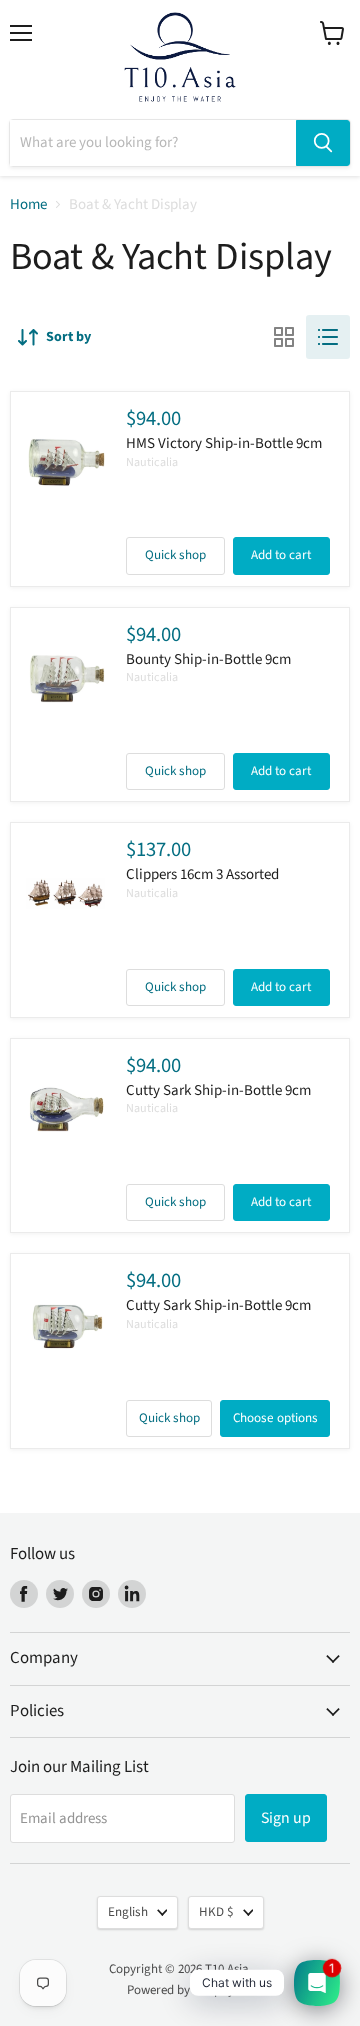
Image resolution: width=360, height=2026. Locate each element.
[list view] (328, 337)
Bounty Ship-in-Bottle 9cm (208, 659)
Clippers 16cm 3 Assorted (202, 874)
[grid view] (284, 337)
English (128, 1912)
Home (28, 204)
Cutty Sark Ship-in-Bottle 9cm (218, 1090)
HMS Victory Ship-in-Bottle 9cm (224, 443)
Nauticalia (152, 462)
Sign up (286, 1818)
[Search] (323, 143)
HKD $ (216, 1912)
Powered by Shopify (180, 1990)
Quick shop (175, 555)
